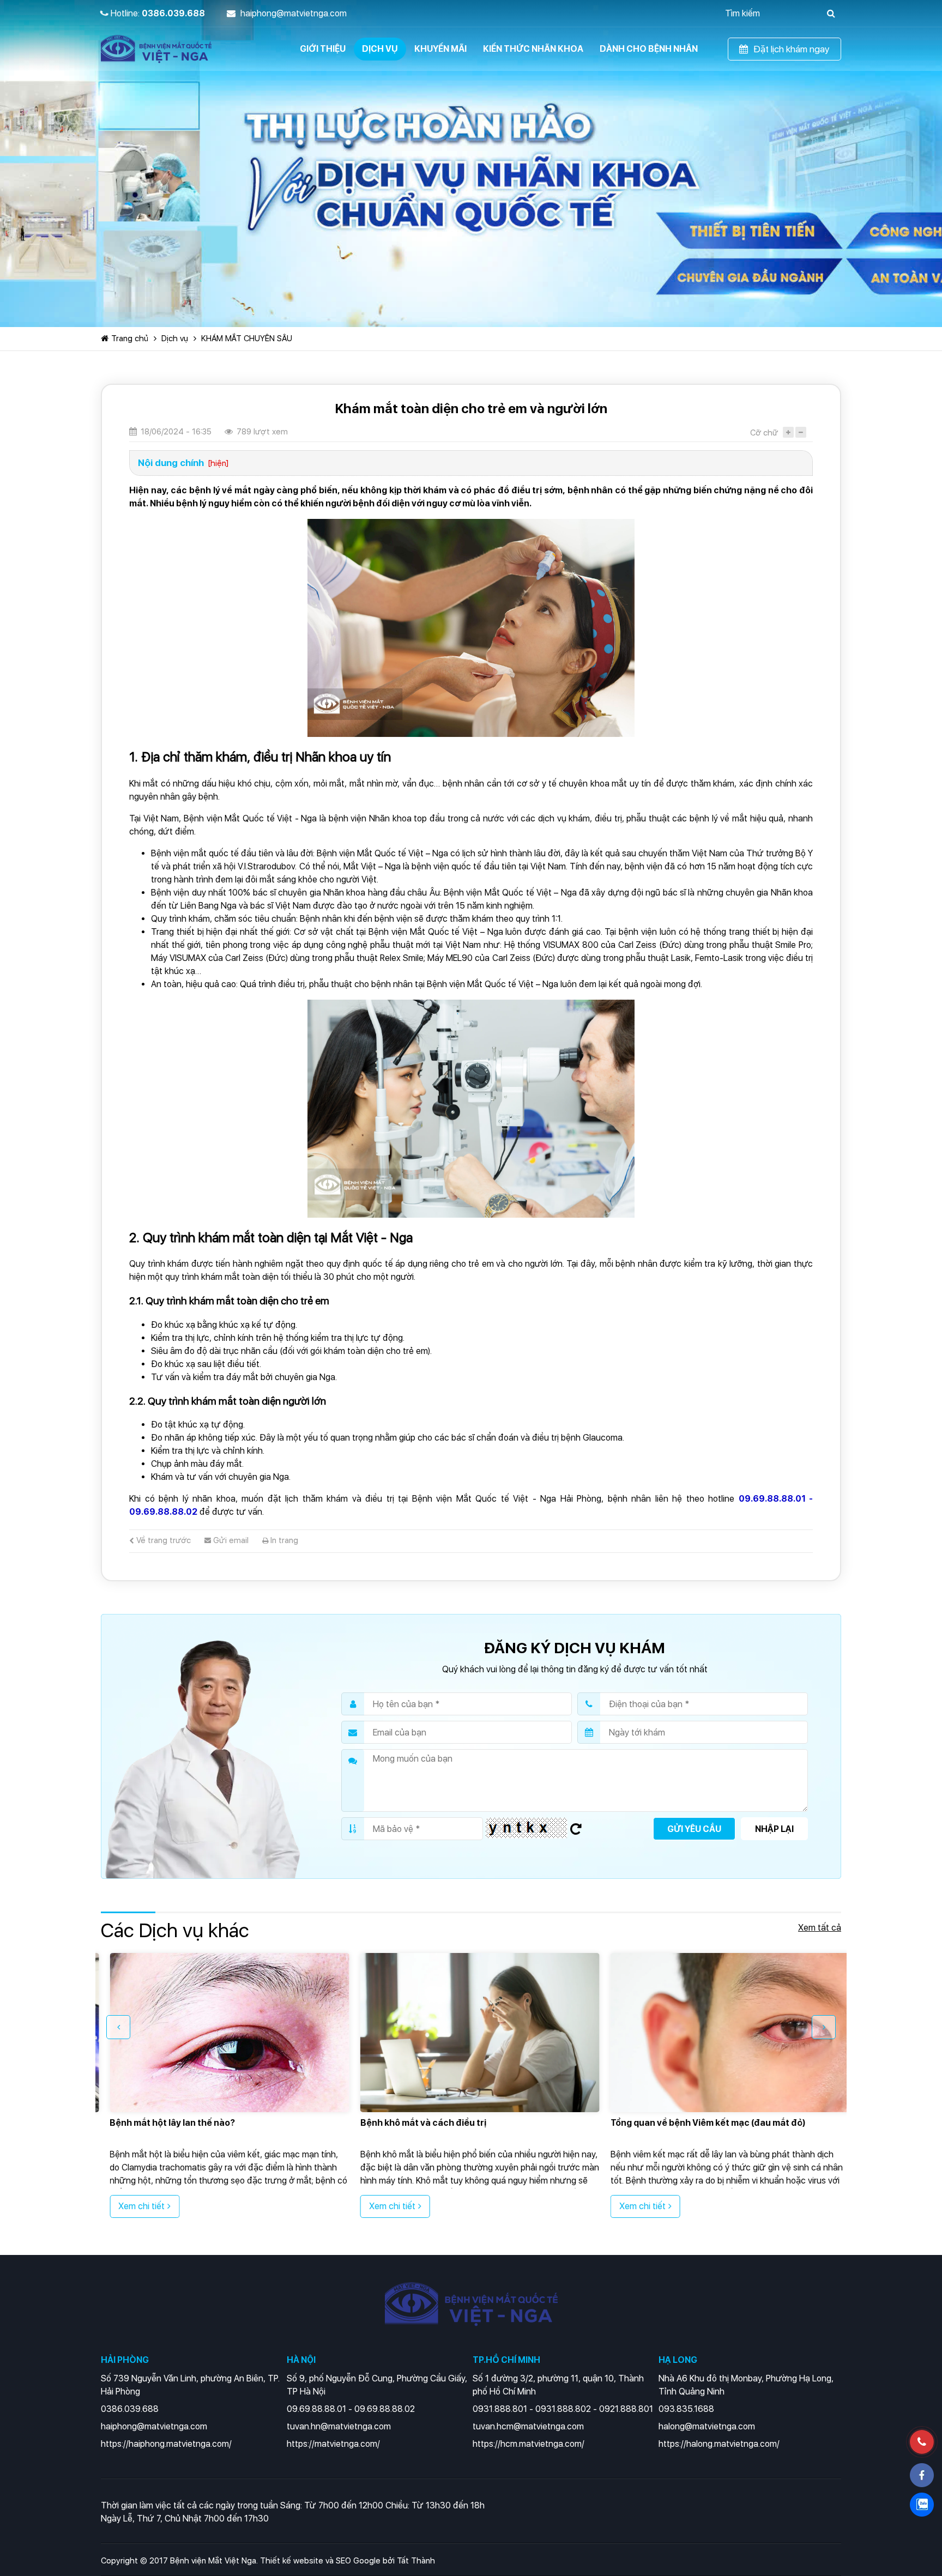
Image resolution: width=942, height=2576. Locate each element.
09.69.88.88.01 (316, 2409)
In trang (283, 1540)
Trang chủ (130, 338)
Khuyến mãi (440, 49)
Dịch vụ (380, 49)
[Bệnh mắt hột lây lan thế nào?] (221, 2033)
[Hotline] (922, 2442)
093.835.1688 (686, 2409)
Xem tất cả (820, 1928)
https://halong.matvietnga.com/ (719, 2444)
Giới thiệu (323, 49)
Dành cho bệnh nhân (649, 49)
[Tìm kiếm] (831, 13)
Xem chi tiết (133, 2206)
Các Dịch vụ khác (175, 1930)
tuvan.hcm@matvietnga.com (528, 2426)
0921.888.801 (626, 2409)
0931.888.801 (500, 2409)
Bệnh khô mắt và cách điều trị (415, 2123)
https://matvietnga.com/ (333, 2444)
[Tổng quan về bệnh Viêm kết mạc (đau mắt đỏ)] (721, 2033)
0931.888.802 (563, 2409)
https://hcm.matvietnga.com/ (529, 2444)
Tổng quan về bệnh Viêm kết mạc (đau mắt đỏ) (699, 2123)
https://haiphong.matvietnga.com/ (166, 2444)
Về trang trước (162, 1540)
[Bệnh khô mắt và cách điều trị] (471, 2033)
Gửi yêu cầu (694, 1829)
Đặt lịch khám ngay (792, 49)
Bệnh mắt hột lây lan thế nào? (165, 2123)
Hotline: (158, 13)
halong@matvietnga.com (707, 2426)
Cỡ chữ (764, 433)
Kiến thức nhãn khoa (533, 49)
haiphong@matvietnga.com (154, 2426)
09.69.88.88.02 (385, 2409)
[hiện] (218, 463)
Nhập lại (774, 1829)
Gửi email (230, 1540)
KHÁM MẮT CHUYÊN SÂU (247, 338)
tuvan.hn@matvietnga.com (339, 2426)
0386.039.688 (130, 2409)
